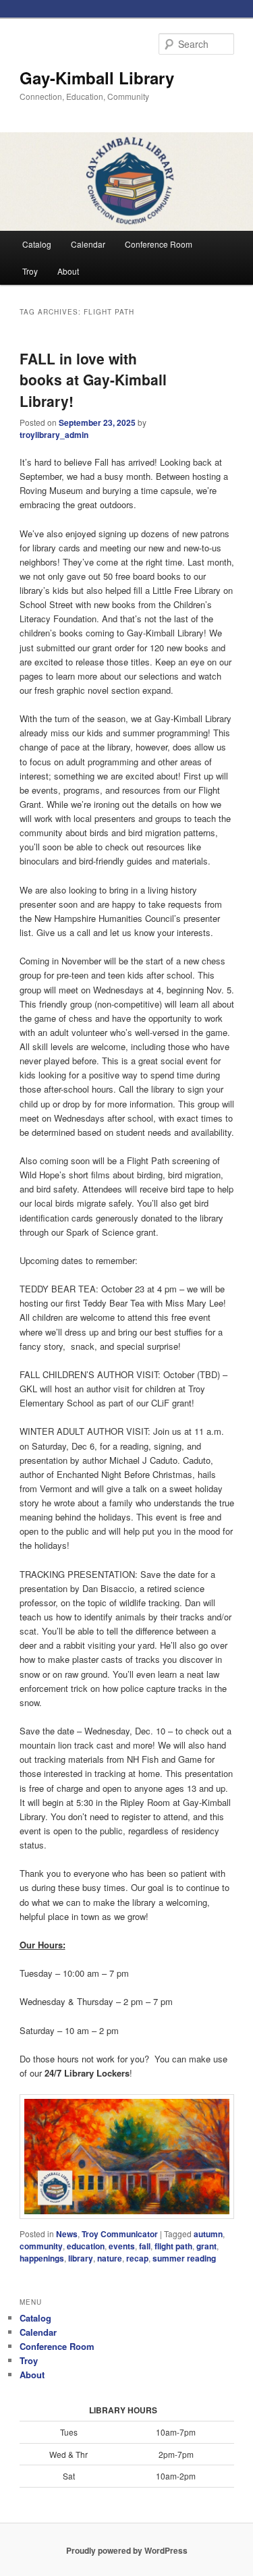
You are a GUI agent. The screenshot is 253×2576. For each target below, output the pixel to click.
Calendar (88, 244)
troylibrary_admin (54, 435)
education (86, 2246)
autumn (208, 2234)
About (68, 271)
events (122, 2246)
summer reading (184, 2258)
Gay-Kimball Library (97, 78)
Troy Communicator (120, 2234)
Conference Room (159, 244)
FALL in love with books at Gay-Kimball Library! (93, 380)
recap (137, 2258)
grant (206, 2246)
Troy (30, 271)
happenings (42, 2258)
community (41, 2246)
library (81, 2258)
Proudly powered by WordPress (127, 2550)
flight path (173, 2246)
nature (110, 2258)
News (67, 2234)
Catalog (37, 244)
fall (145, 2246)
